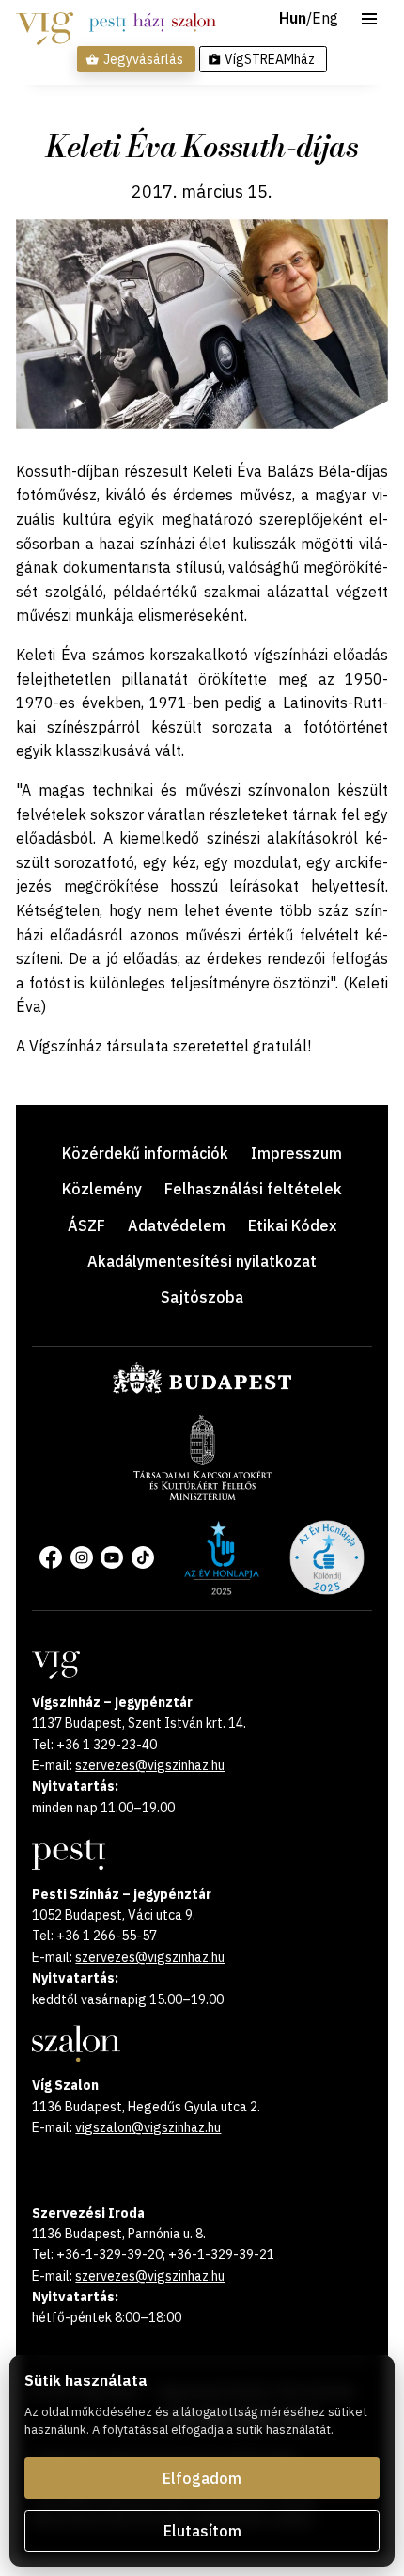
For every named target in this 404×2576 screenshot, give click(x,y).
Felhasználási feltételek (253, 1189)
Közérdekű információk (145, 1153)
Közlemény (102, 1189)
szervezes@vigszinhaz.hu (150, 1765)
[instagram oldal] (82, 1557)
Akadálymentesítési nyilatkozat (202, 1261)
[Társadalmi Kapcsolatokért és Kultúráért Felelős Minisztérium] (202, 1494)
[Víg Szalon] (194, 23)
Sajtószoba (202, 1297)
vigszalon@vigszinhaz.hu (148, 2127)
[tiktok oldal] (143, 1557)
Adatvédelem (177, 1225)
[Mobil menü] (369, 19)
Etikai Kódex (292, 1225)
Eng (325, 19)
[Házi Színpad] (149, 23)
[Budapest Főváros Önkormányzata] (202, 1390)
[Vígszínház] (45, 23)
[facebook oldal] (51, 1557)
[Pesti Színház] (108, 23)
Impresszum (296, 1153)
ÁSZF (86, 1225)
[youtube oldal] (112, 1557)
